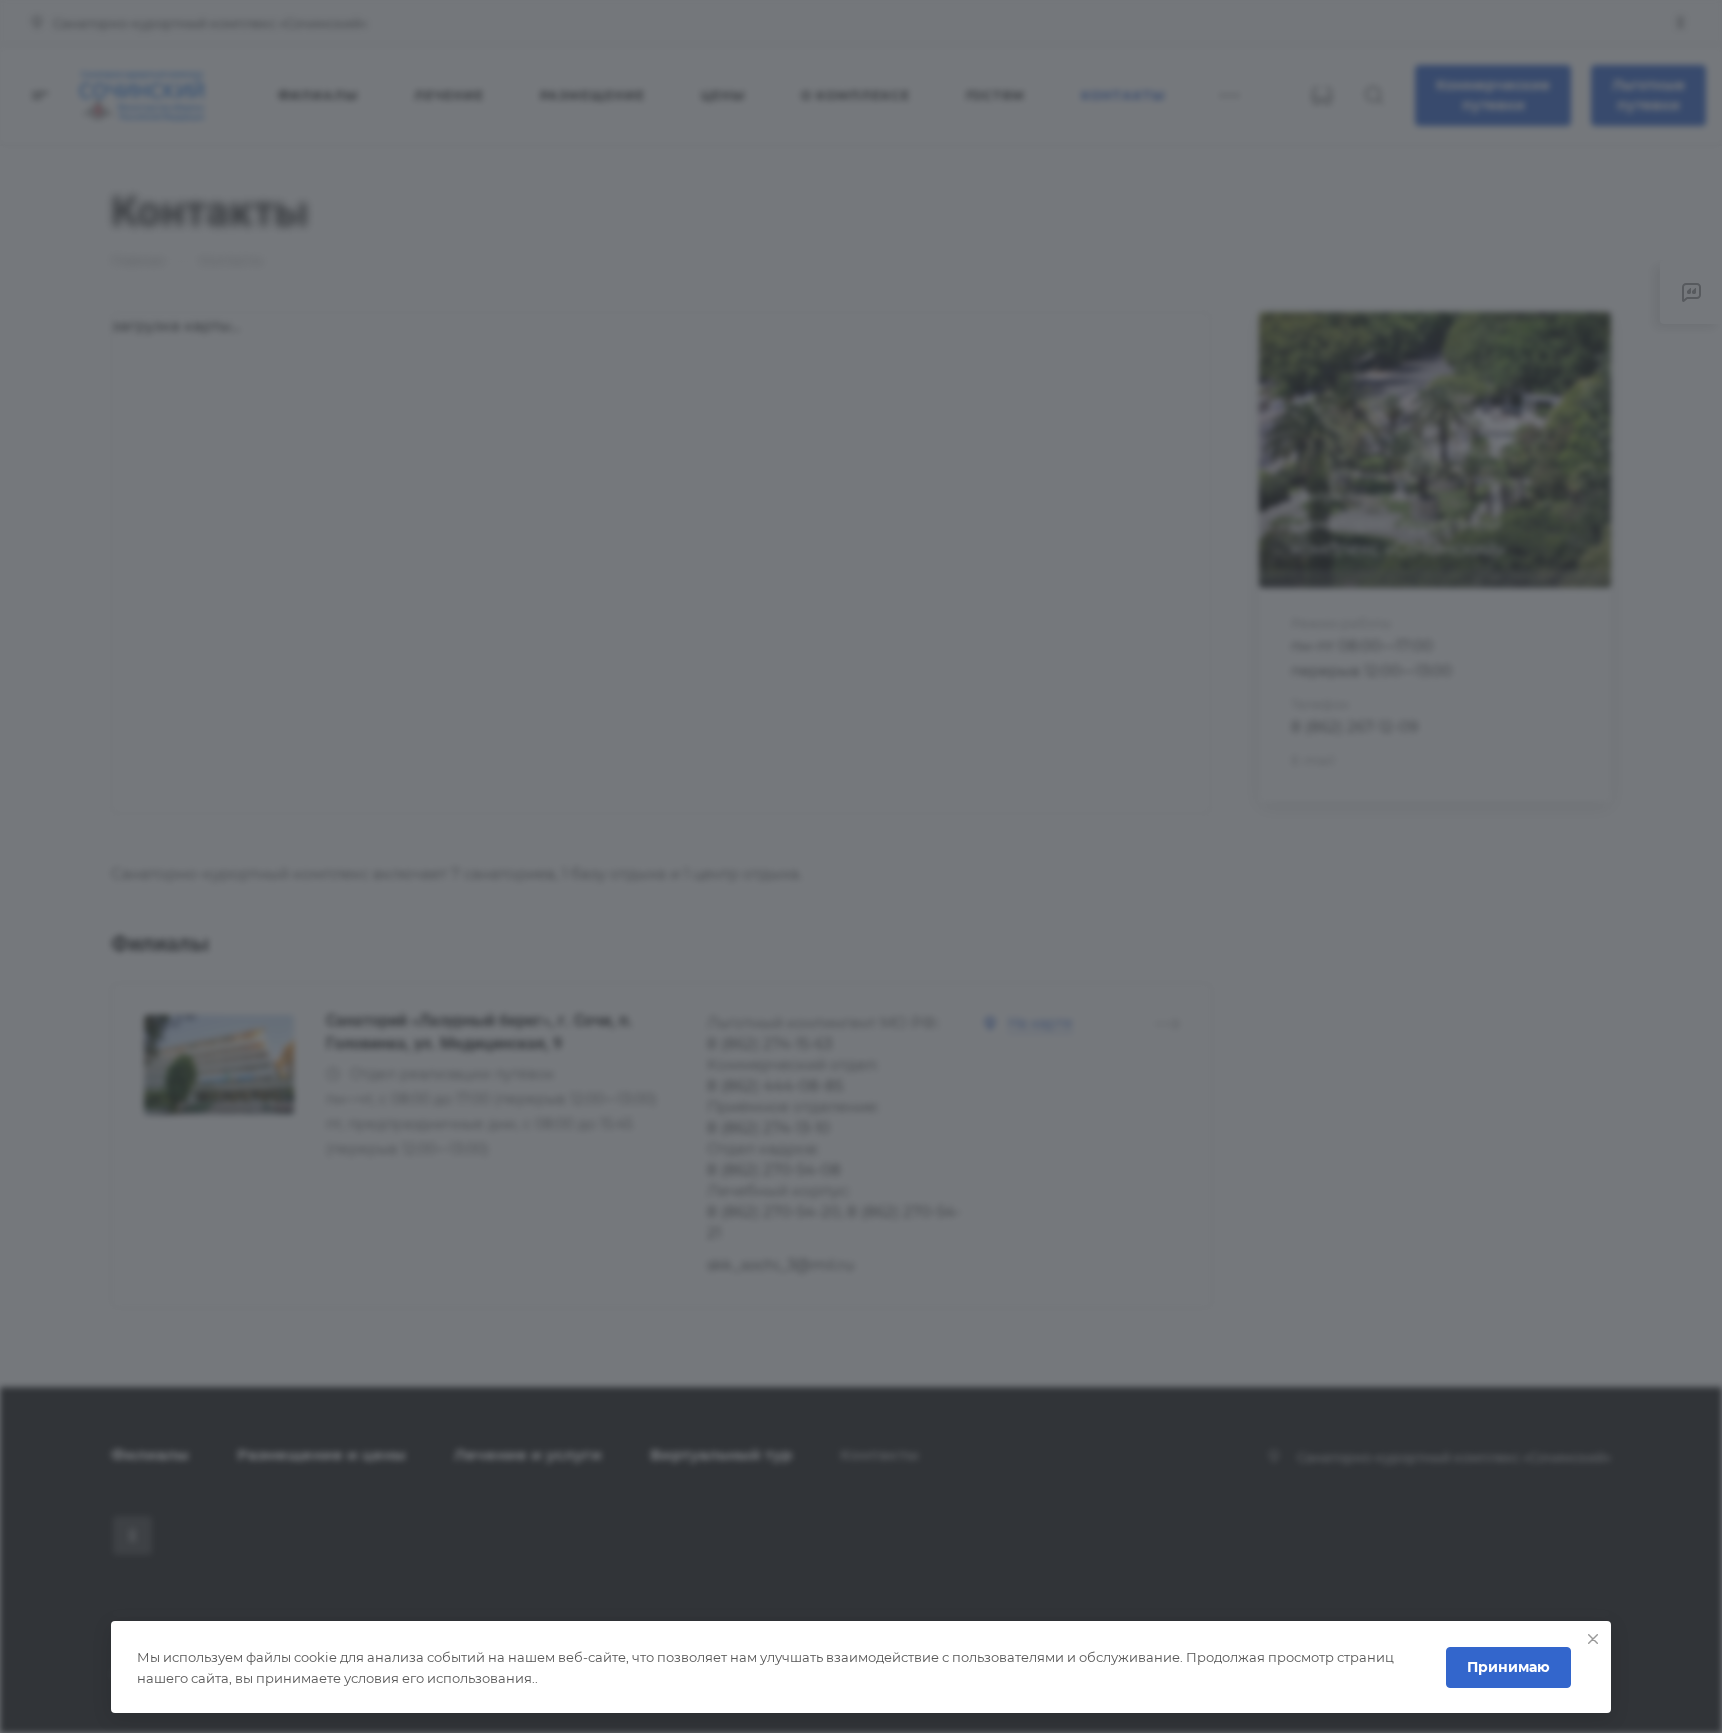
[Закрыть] (1593, 1639)
